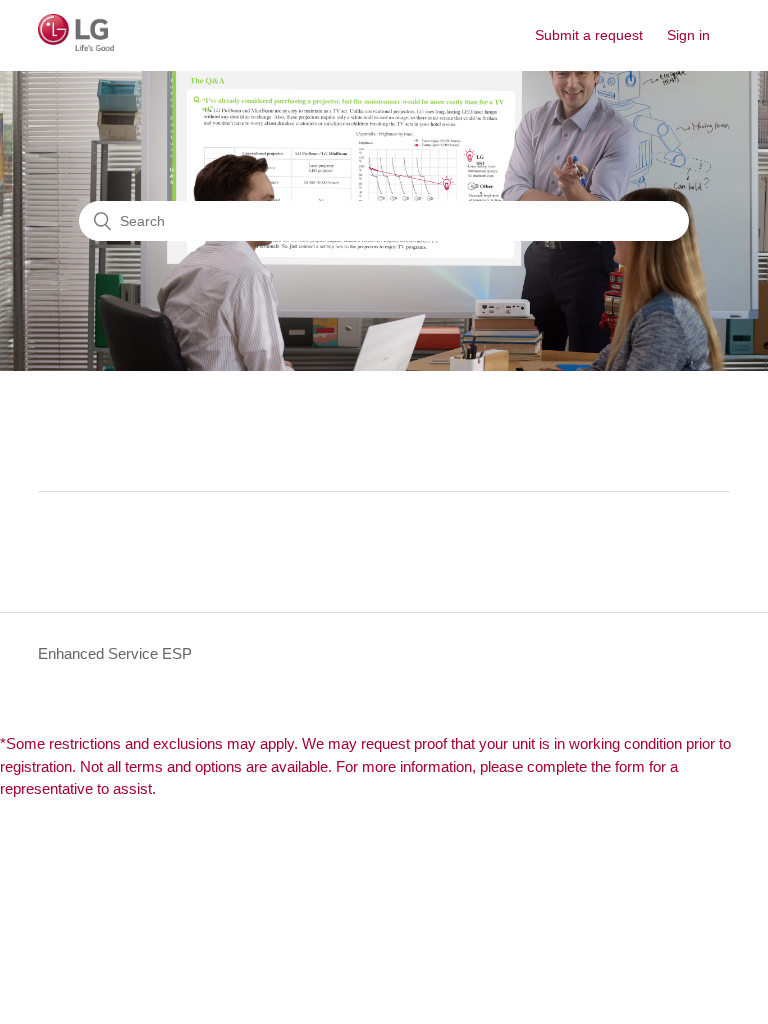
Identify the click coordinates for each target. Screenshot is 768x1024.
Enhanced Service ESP (115, 653)
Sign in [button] (688, 35)
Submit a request (589, 35)
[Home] (76, 45)
